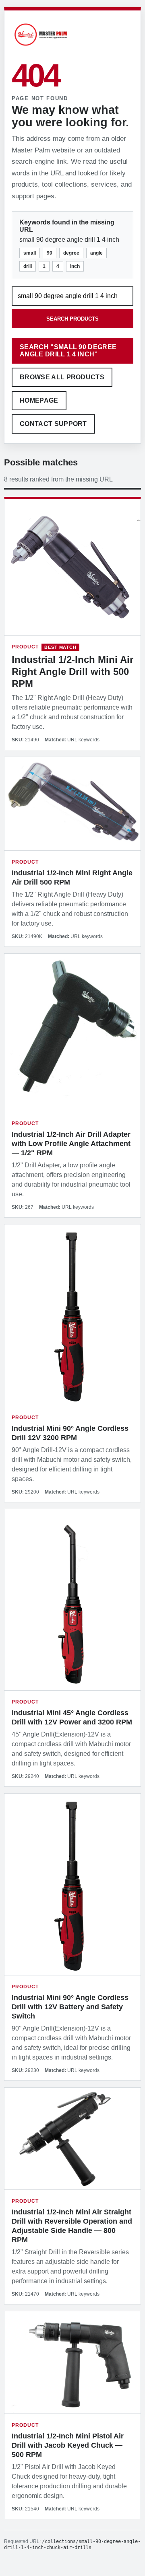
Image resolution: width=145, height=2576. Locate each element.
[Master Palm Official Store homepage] (41, 47)
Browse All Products (62, 377)
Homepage (39, 400)
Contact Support (53, 424)
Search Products (72, 319)
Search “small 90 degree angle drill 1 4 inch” (68, 351)
